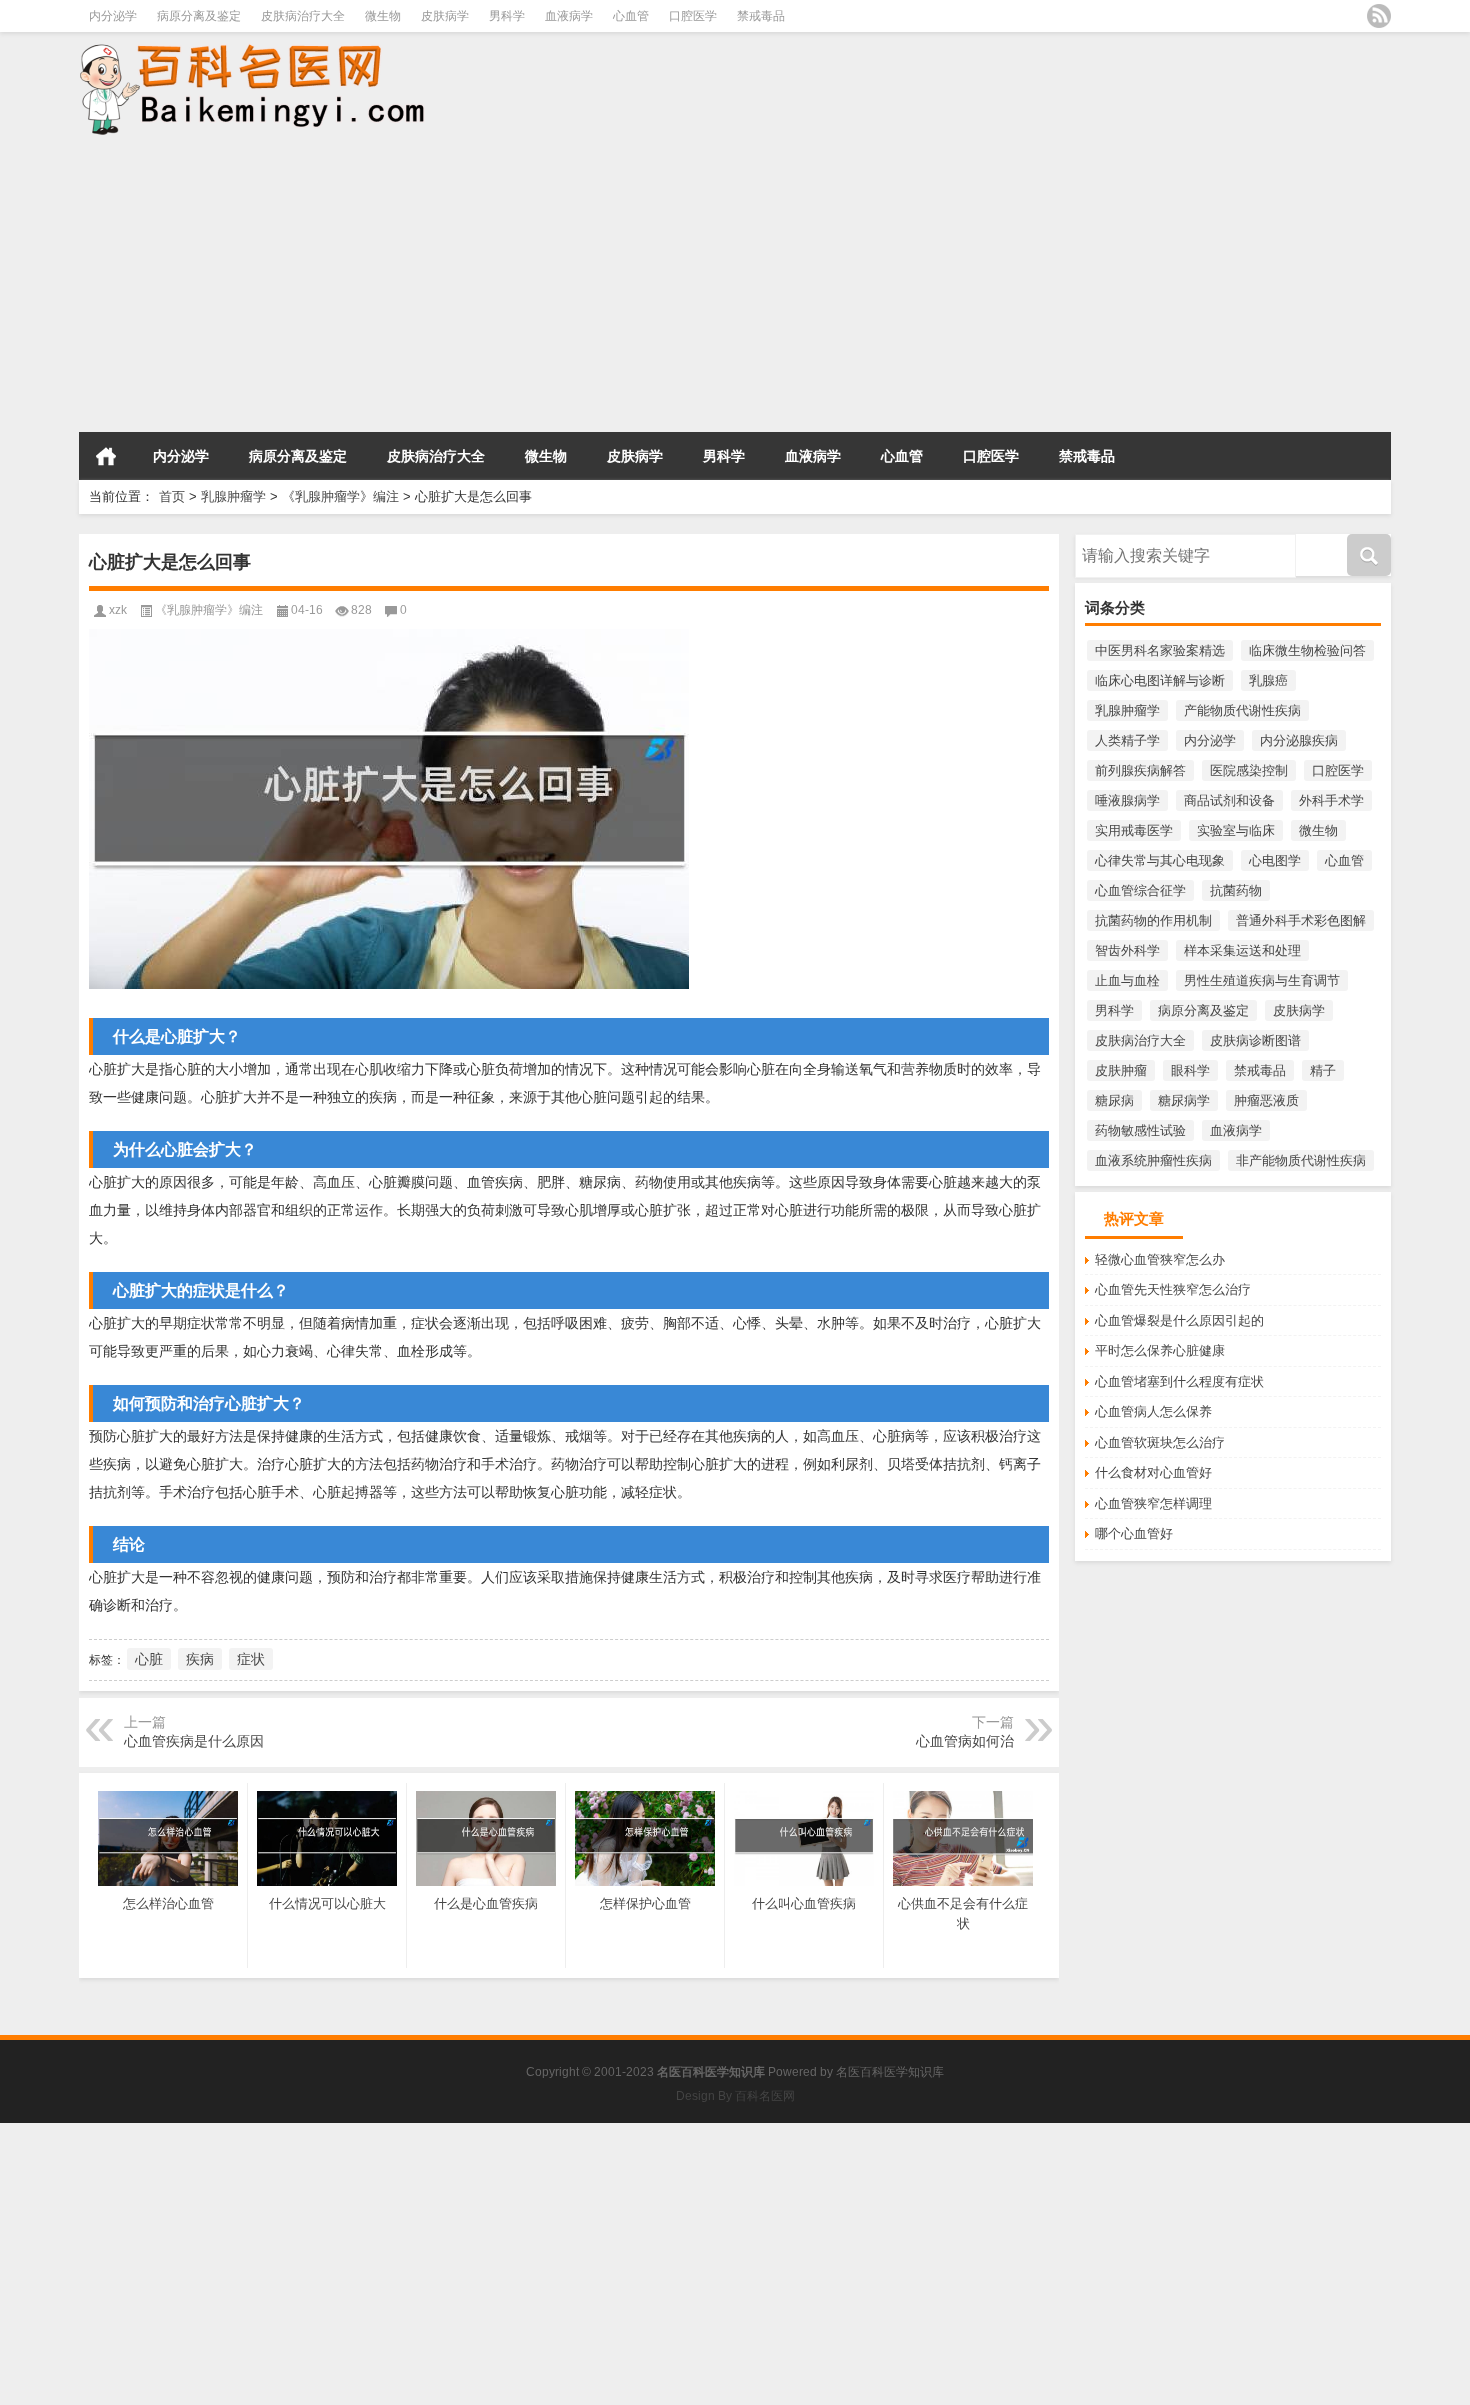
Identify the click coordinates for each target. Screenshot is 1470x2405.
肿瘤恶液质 (1266, 1100)
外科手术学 (1331, 800)
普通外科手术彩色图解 (1301, 920)
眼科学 (1190, 1070)
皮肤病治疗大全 (303, 16)
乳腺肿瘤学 (233, 496)
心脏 (149, 1659)
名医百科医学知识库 (890, 2072)
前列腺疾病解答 (1140, 770)
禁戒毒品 (761, 16)
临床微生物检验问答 (1307, 650)
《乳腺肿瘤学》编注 (340, 496)
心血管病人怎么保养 (1153, 1411)
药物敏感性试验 (1140, 1130)
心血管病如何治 (965, 1741)
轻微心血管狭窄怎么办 (1160, 1259)
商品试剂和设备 (1229, 800)
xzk (118, 610)
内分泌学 (113, 16)
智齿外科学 (1127, 950)
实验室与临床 (1236, 830)
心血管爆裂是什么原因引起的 (1179, 1320)
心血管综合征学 (1140, 890)
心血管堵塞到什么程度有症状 (1179, 1381)
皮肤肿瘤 (1121, 1070)
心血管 (631, 16)
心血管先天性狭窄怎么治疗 (1173, 1289)
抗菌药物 (1236, 890)
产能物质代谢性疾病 (1242, 710)
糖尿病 (1114, 1100)
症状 (251, 1659)
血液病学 (569, 16)
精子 (1323, 1070)
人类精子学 (1127, 740)
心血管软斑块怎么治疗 (1160, 1442)
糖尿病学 (1184, 1100)
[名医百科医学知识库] (263, 45)
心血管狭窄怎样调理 (1153, 1503)
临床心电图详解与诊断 (1160, 680)
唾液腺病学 (1127, 800)
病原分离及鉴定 (199, 16)
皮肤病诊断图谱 (1255, 1040)
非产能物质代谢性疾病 (1301, 1160)
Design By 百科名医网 (735, 2096)
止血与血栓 (1127, 980)
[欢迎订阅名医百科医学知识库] (1379, 16)
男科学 (507, 16)
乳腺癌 (1268, 680)
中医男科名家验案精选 (1160, 650)
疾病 (200, 1659)
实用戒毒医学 (1134, 830)
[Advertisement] (600, 286)
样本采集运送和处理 (1242, 950)
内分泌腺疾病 (1299, 740)
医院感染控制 (1249, 770)
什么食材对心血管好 (1153, 1472)
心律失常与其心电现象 (1160, 860)
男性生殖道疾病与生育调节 (1262, 980)
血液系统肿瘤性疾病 (1153, 1160)
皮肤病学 (445, 16)
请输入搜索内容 (1120, 541)
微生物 (383, 16)
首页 (106, 456)
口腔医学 (693, 16)
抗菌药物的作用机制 (1153, 920)
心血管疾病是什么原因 (194, 1741)
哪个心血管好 (1134, 1533)
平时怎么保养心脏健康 (1160, 1350)
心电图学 (1275, 860)
